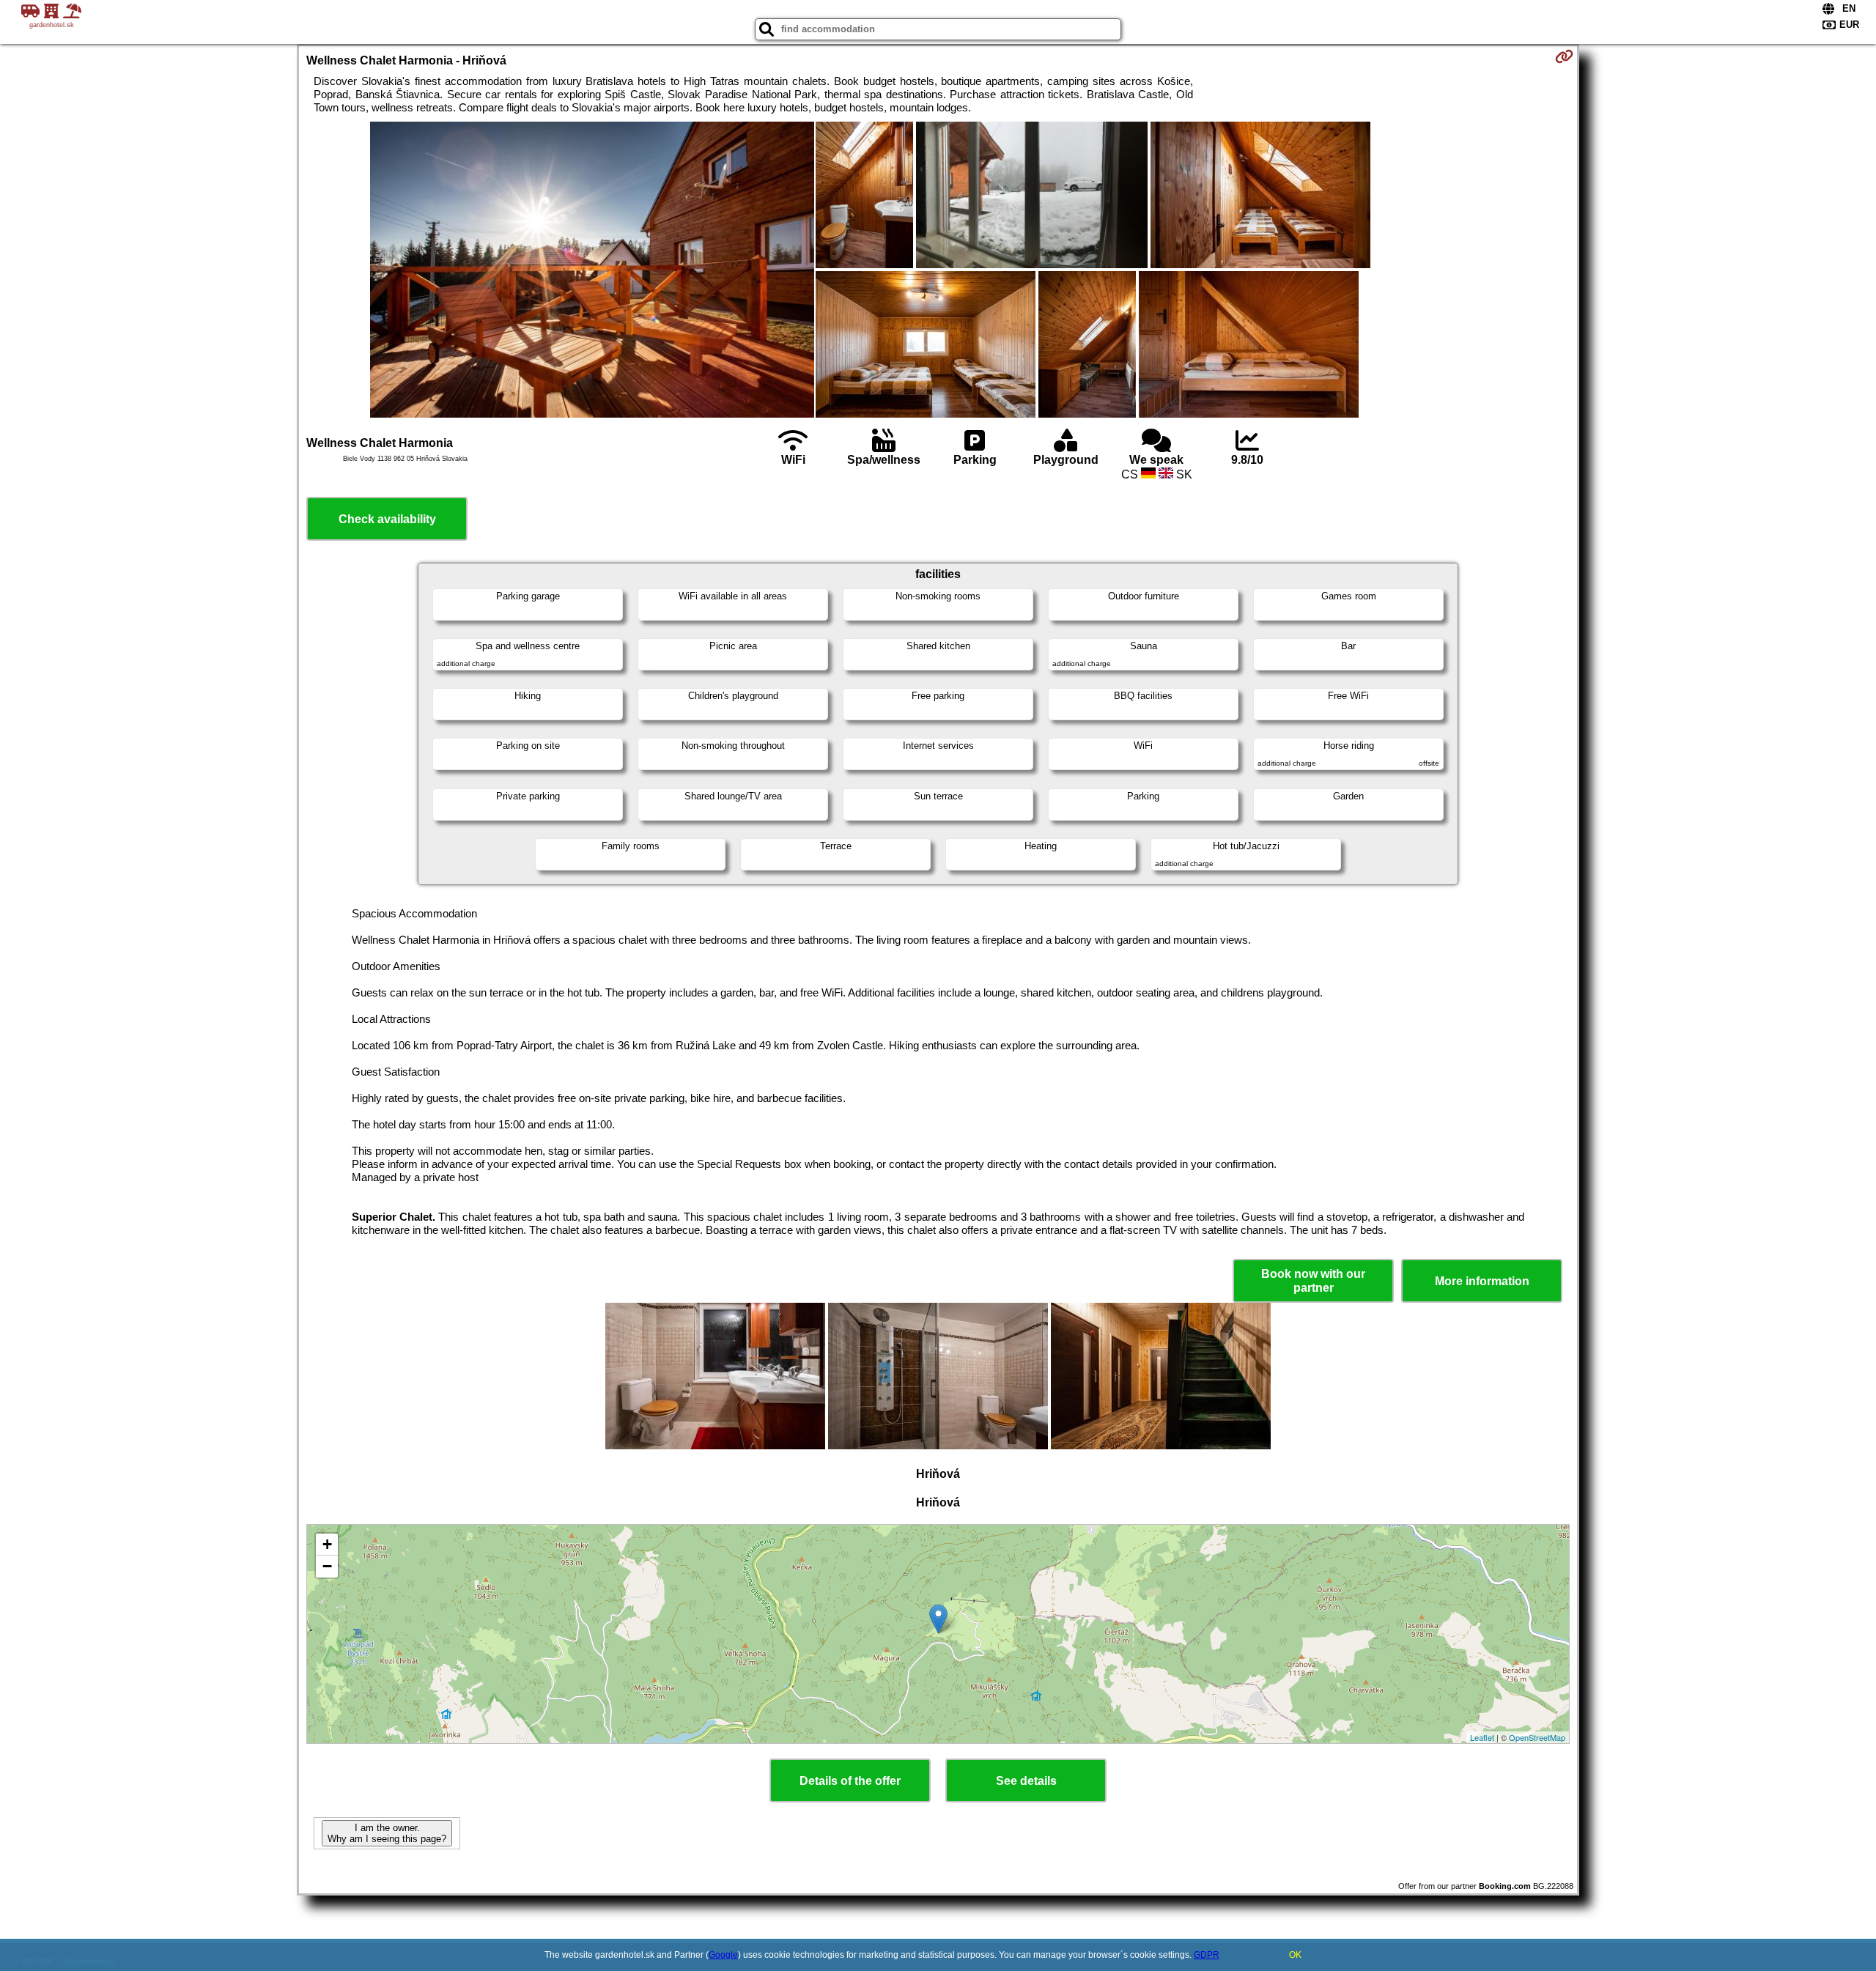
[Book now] (1564, 56)
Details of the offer (850, 1781)
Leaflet (1482, 1737)
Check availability (387, 519)
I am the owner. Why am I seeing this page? (387, 1833)
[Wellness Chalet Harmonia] (592, 271)
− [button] (327, 1566)
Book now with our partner (1313, 1281)
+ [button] (327, 1544)
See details (1026, 1781)
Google (723, 1955)
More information (1482, 1281)
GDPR (1207, 1955)
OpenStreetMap (1537, 1737)
